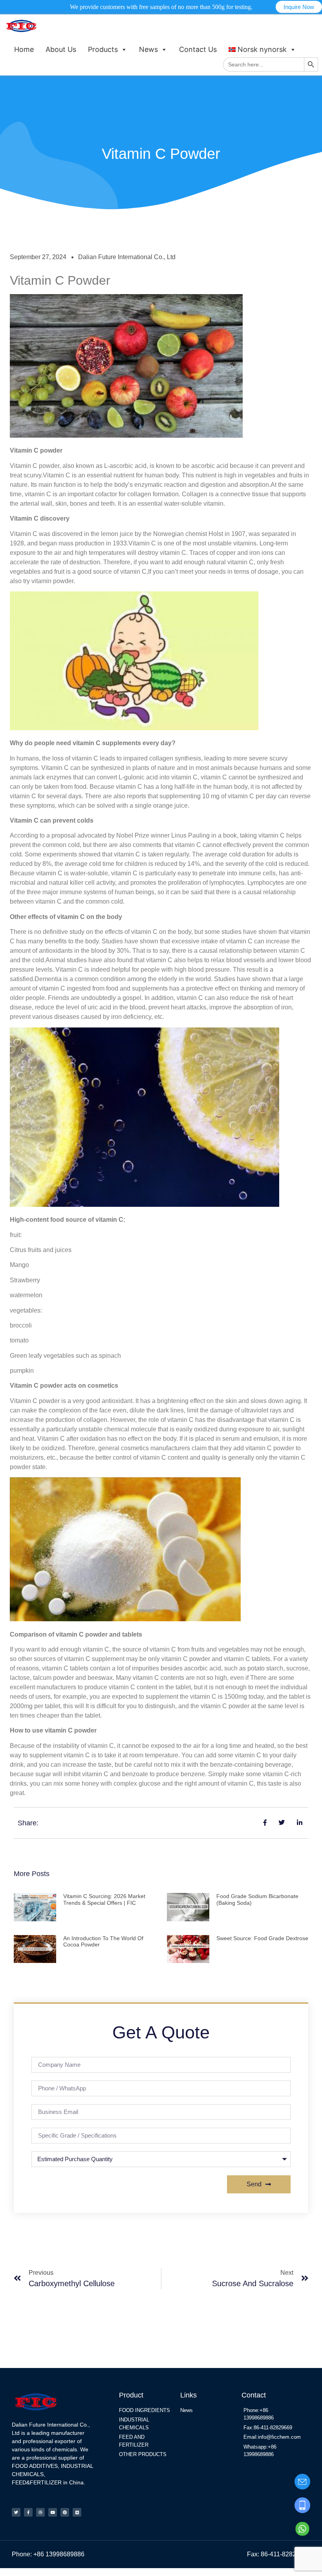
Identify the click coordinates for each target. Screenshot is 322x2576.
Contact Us (198, 49)
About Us (61, 49)
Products (103, 49)
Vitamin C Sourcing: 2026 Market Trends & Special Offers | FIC (104, 1899)
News (148, 49)
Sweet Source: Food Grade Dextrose (262, 1938)
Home (24, 49)
